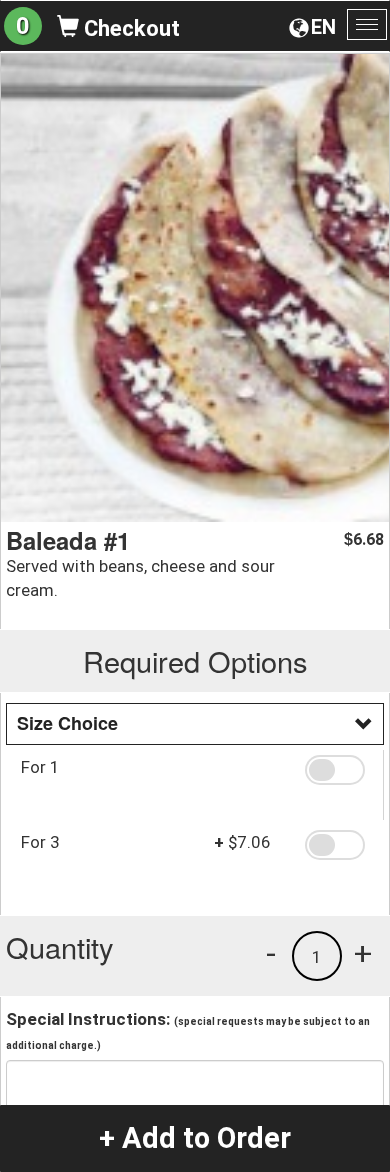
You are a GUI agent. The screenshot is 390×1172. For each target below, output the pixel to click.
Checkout (129, 28)
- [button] (271, 953)
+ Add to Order (195, 1138)
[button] (337, 770)
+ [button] (363, 953)
